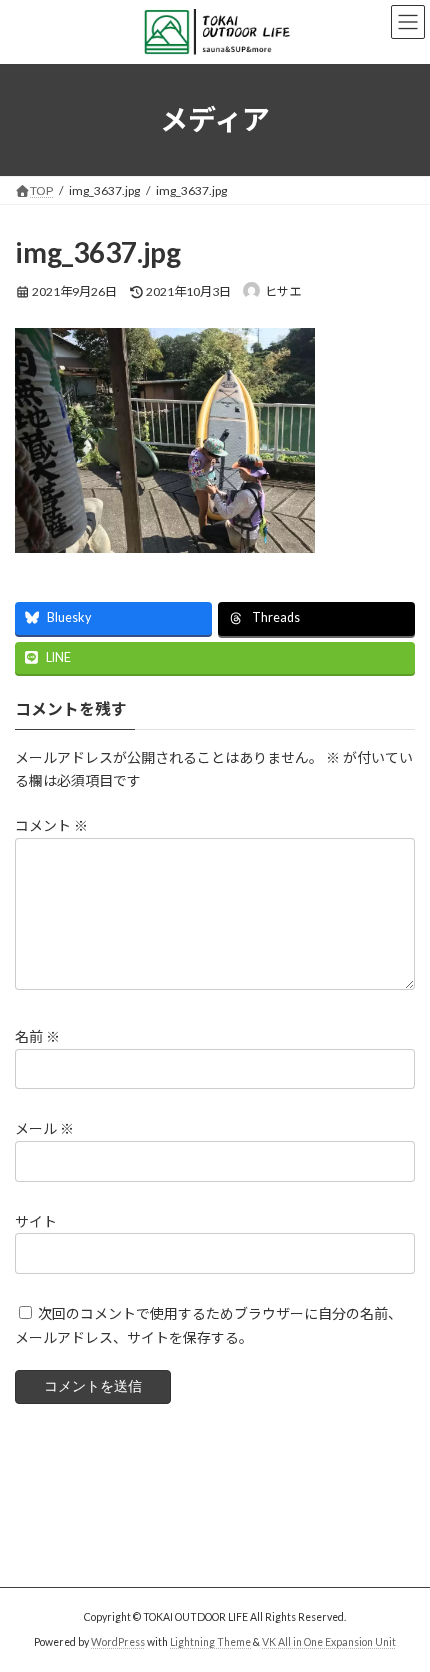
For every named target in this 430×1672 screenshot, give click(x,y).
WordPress (118, 1642)
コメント (51, 826)
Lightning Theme (210, 1642)
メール (44, 1129)
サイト (36, 1221)
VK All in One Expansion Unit (329, 1642)
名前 (37, 1037)
